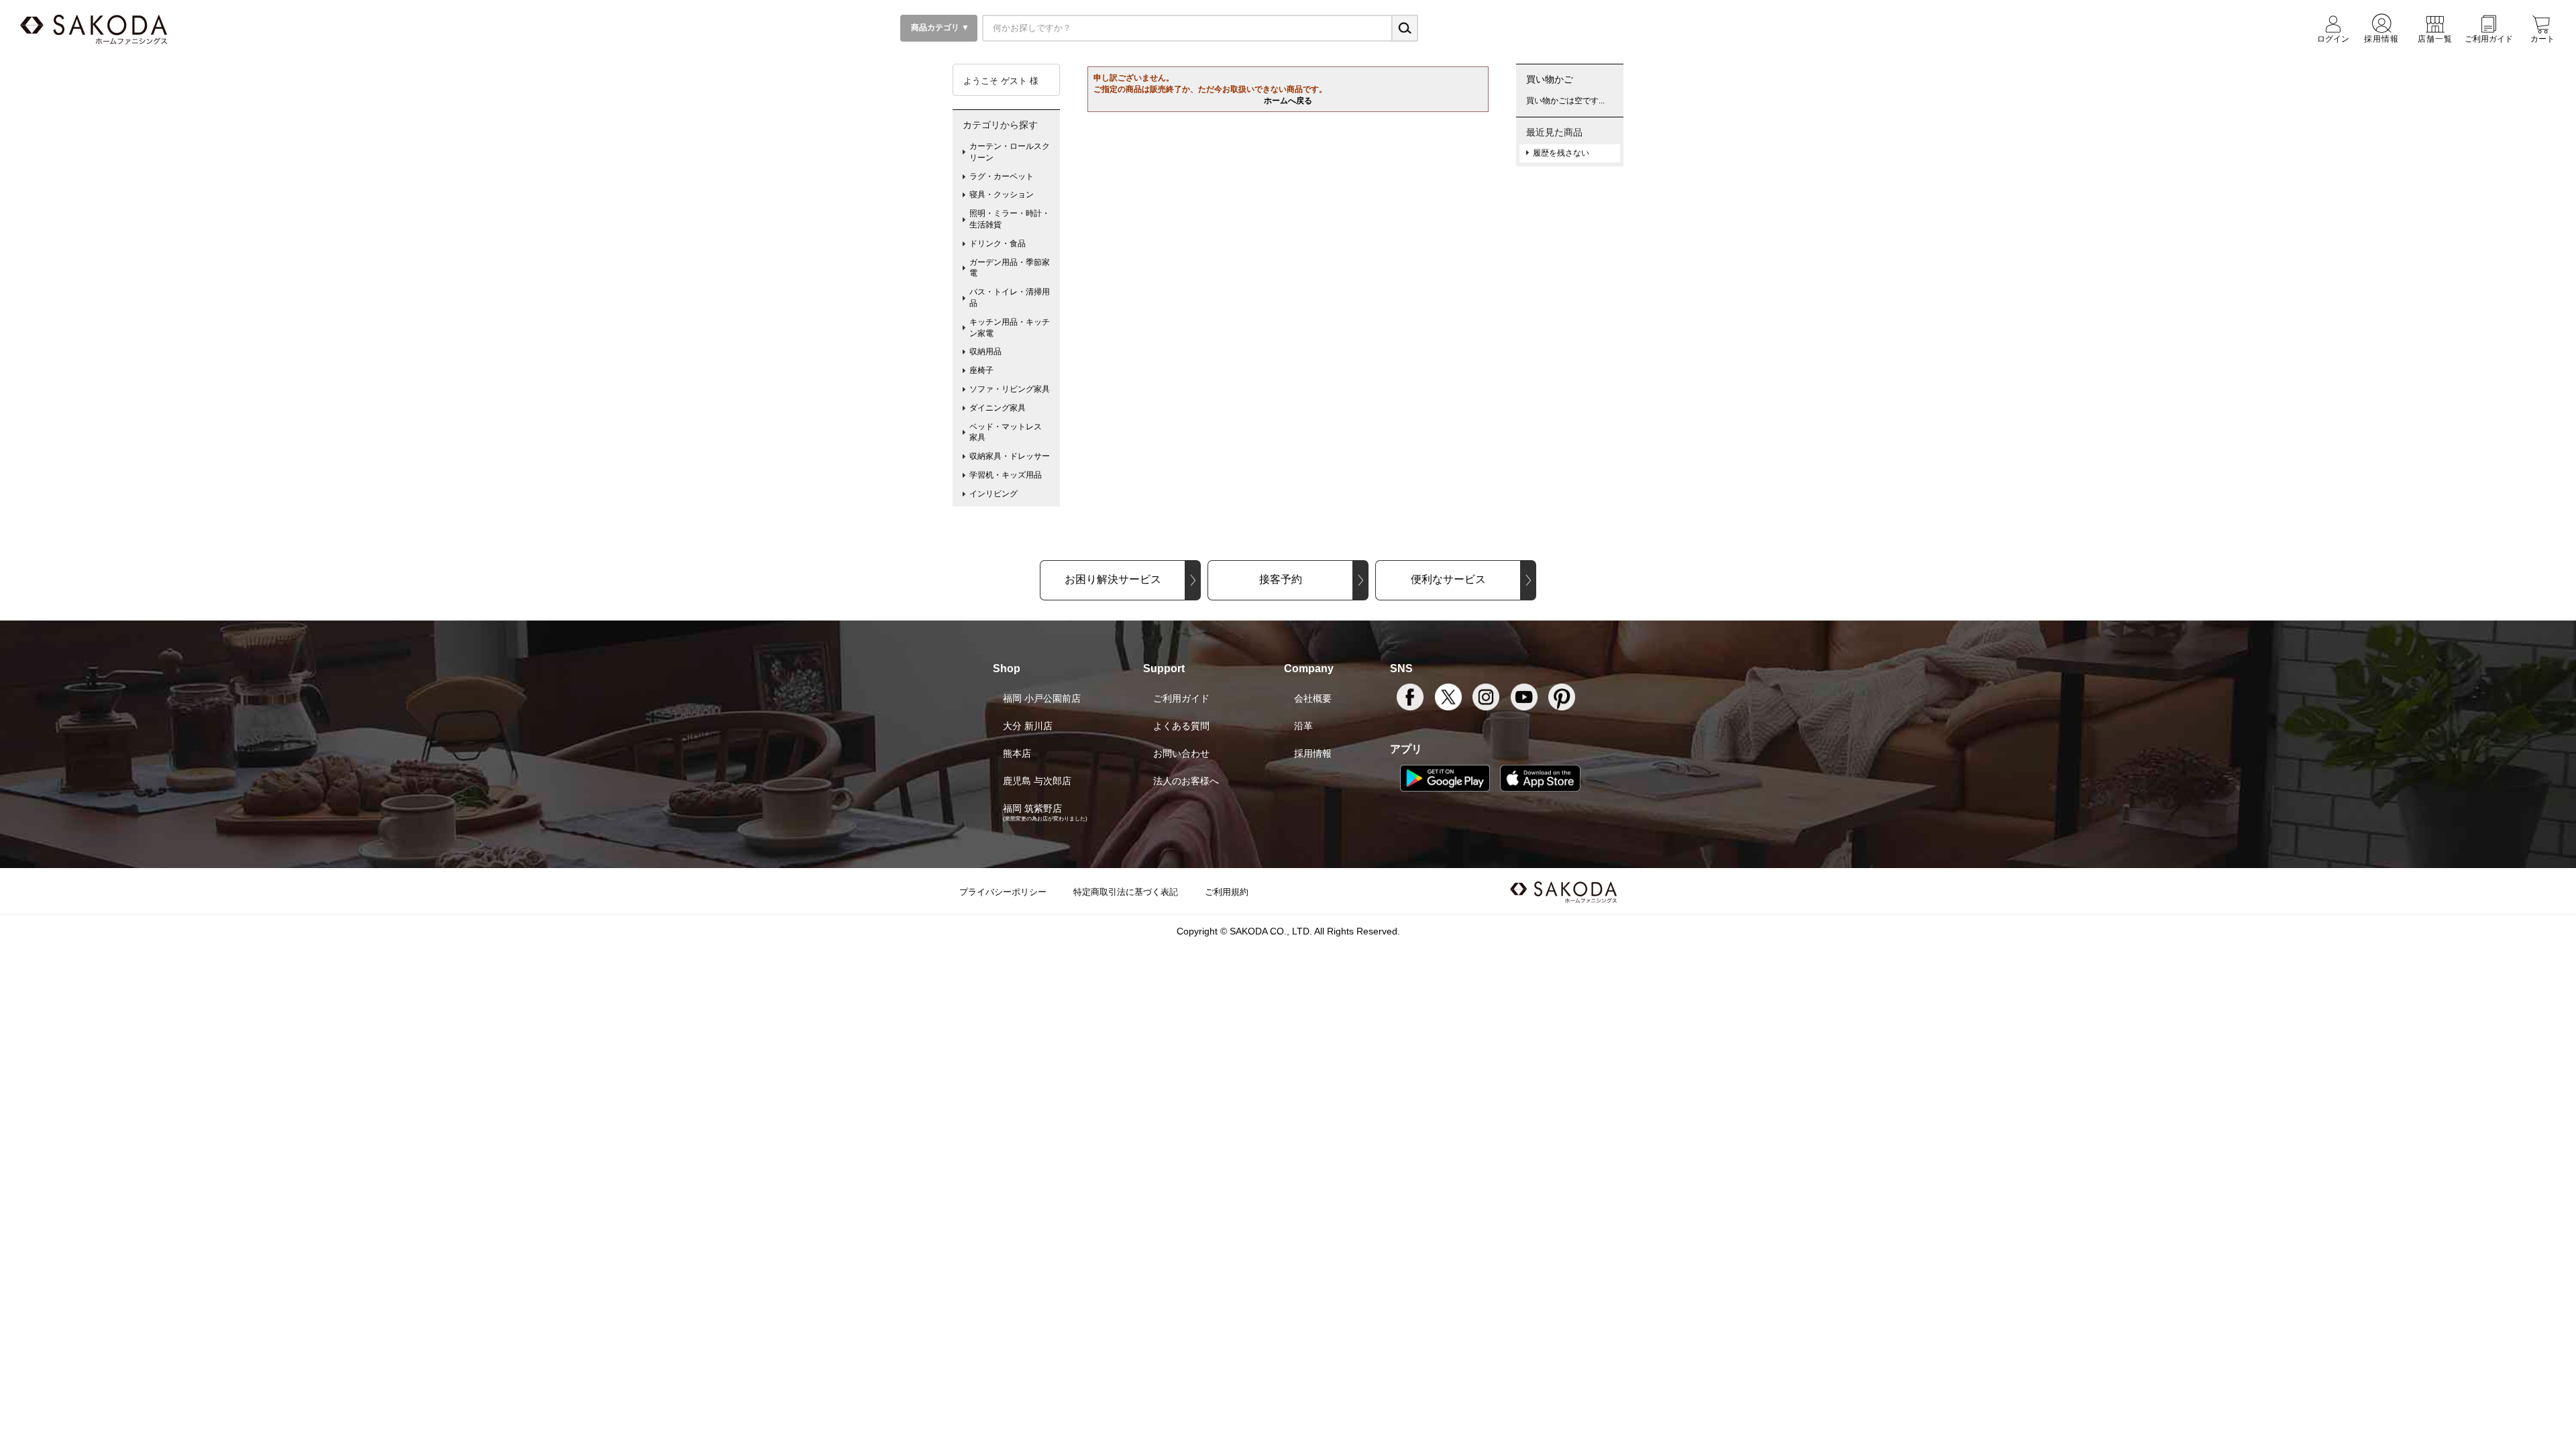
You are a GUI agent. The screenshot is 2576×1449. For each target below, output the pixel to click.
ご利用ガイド (1181, 698)
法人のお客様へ (1186, 781)
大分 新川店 (1028, 726)
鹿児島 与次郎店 (1037, 781)
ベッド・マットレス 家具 (1010, 432)
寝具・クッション (1002, 195)
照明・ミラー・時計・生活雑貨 (1010, 219)
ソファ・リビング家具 (1010, 389)
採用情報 (1313, 753)
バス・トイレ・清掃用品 (1010, 298)
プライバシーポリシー (1003, 892)
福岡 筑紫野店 (1032, 808)
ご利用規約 (1227, 892)
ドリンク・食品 (998, 244)
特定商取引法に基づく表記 (1126, 892)
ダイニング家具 (998, 408)
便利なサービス (1448, 579)
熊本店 (1017, 753)
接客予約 (1281, 579)
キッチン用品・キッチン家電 (1010, 328)
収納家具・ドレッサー (1010, 456)
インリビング (994, 494)
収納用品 (985, 352)
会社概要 (1313, 698)
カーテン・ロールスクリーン (1010, 152)
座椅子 (981, 370)
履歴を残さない (1561, 153)
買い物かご (1550, 79)
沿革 (1303, 726)
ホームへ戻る (1288, 101)
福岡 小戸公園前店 (1042, 698)
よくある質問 (1181, 726)
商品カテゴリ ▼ (939, 28)
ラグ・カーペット (1002, 176)
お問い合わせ (1181, 753)
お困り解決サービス (1113, 579)
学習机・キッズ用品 (1006, 475)
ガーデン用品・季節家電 (1010, 268)
